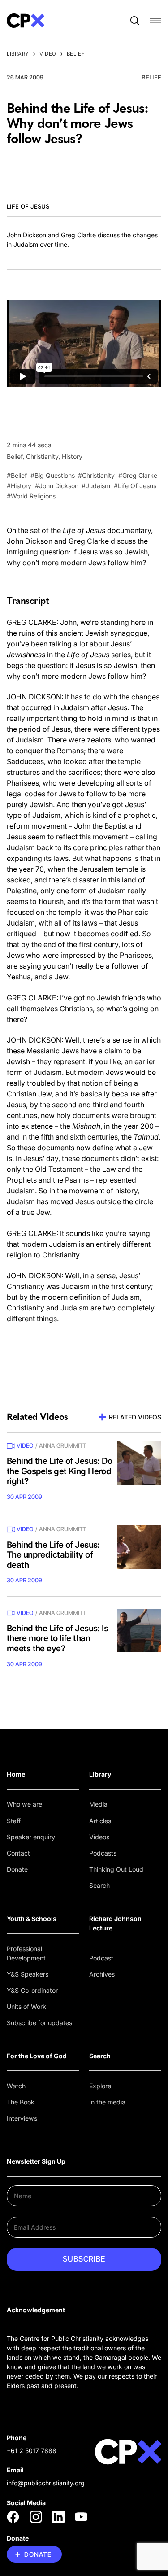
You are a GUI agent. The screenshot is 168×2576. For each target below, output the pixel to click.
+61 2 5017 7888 (32, 2451)
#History (19, 486)
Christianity (42, 456)
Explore (100, 2086)
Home (16, 1774)
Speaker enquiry (31, 1837)
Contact (18, 1853)
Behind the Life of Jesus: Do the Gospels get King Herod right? (59, 1471)
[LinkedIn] (58, 2517)
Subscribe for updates (39, 2023)
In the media (107, 2102)
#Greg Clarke (138, 475)
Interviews (22, 2118)
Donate (17, 1869)
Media (98, 1804)
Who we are (24, 1804)
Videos (99, 1837)
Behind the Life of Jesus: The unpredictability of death (53, 1555)
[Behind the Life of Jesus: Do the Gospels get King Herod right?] (139, 1463)
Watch (16, 2086)
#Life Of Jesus (135, 486)
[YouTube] (81, 2517)
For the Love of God (37, 2056)
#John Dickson (57, 486)
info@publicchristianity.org (46, 2483)
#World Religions (31, 496)
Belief (76, 54)
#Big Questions (53, 475)
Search (99, 1885)
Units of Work (26, 2006)
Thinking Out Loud (116, 1869)
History (72, 456)
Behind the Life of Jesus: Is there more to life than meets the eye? (57, 1638)
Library (18, 54)
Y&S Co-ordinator (32, 1990)
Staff (14, 1821)
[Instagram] (36, 2517)
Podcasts (103, 1853)
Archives (102, 1974)
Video (48, 54)
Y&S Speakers (28, 1974)
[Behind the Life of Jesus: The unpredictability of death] (139, 1547)
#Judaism (96, 486)
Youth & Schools (32, 1919)
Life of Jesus (28, 206)
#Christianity (96, 475)
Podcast (101, 1958)
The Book (21, 2102)
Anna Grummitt (63, 1445)
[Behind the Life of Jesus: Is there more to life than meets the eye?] (139, 1631)
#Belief (17, 475)
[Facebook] (13, 2517)
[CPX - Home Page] (26, 21)
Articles (100, 1821)
